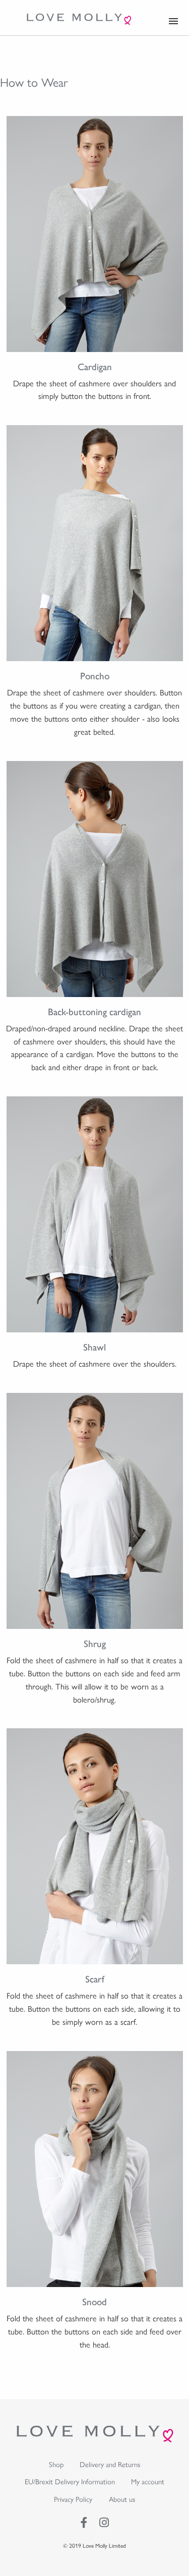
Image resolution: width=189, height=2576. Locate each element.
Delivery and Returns (110, 2464)
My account (148, 2481)
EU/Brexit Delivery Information (70, 2481)
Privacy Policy (73, 2499)
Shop (56, 2464)
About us (122, 2499)
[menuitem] (56, 2464)
